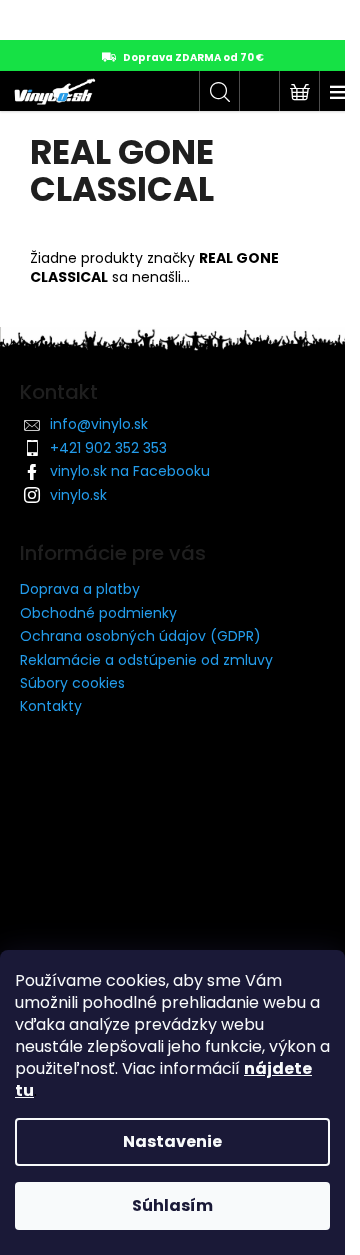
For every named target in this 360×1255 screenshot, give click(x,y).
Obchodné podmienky (98, 613)
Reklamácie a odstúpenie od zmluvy (146, 660)
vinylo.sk (78, 495)
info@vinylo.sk (99, 424)
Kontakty (51, 706)
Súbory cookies (72, 683)
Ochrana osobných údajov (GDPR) (140, 636)
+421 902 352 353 (108, 448)
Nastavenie (172, 1141)
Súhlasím (172, 1205)
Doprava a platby (80, 589)
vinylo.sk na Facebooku (130, 471)
